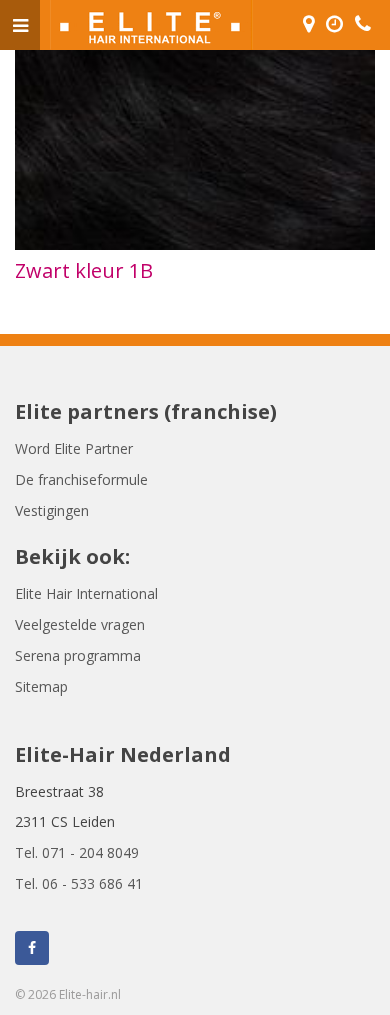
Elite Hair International (86, 593)
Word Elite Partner (74, 448)
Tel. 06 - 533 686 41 (79, 883)
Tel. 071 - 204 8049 (77, 852)
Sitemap (41, 686)
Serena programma (78, 655)
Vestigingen (52, 510)
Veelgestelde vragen (80, 624)
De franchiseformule (81, 479)
